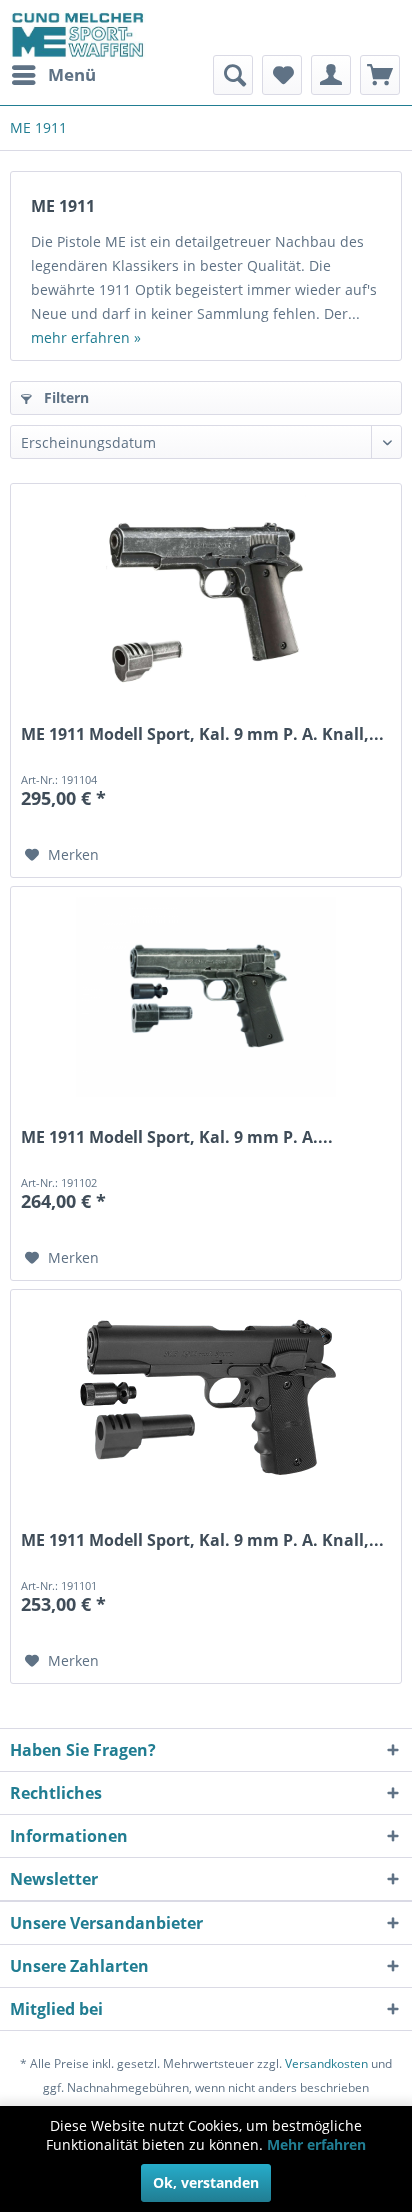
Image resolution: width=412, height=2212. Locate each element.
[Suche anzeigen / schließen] (233, 75)
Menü (72, 74)
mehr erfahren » (86, 337)
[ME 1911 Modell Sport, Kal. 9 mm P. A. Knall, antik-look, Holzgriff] (206, 594)
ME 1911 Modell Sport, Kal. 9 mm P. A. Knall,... (202, 734)
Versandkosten (326, 2063)
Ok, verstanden (206, 2182)
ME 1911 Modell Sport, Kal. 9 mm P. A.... (177, 1137)
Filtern (64, 397)
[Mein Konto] (331, 75)
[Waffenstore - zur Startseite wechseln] (78, 35)
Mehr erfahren (316, 2144)
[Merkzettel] (282, 75)
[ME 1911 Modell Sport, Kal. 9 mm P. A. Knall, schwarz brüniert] (206, 1400)
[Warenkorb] (380, 75)
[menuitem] (53, 75)
